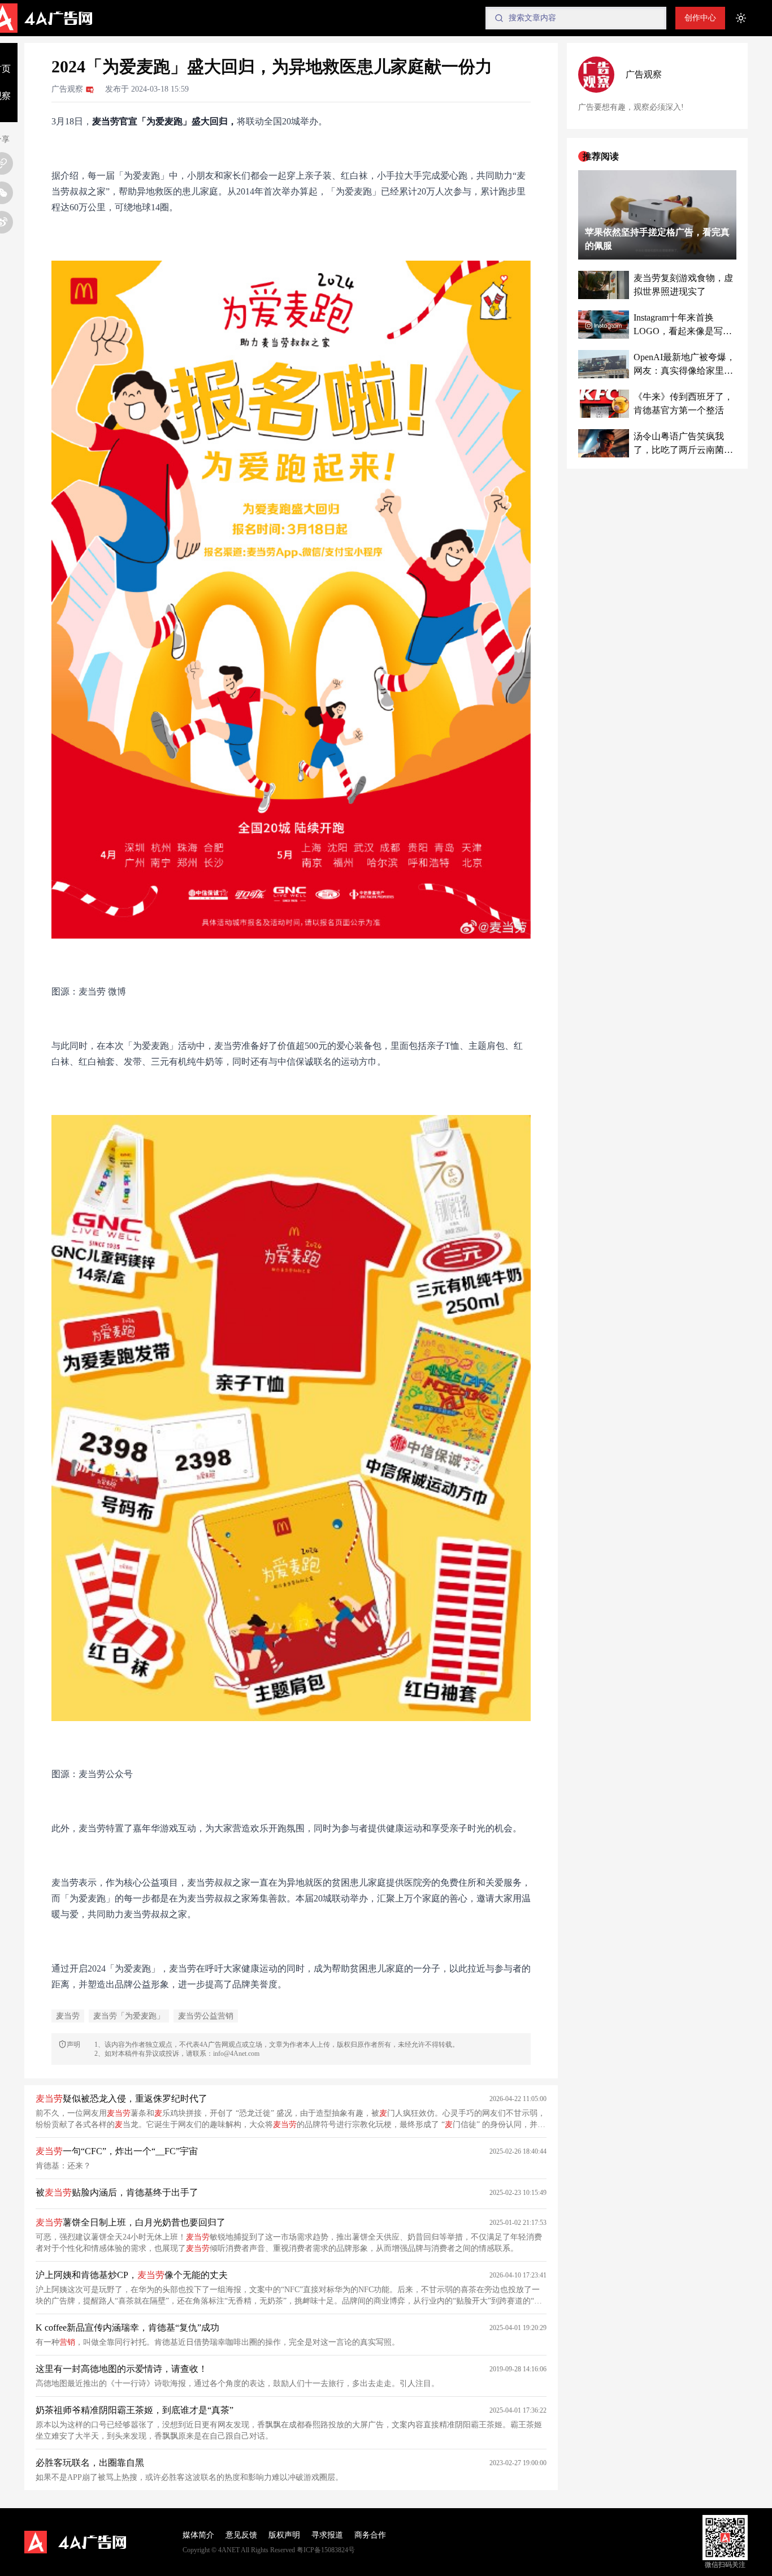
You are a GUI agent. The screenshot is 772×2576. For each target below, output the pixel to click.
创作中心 (700, 18)
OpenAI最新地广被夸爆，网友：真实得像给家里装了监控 (684, 365)
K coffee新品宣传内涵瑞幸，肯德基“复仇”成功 (127, 2328)
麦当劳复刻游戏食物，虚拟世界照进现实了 (683, 285)
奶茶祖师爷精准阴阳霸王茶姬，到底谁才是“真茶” (135, 2410)
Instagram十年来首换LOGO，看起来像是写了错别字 (683, 325)
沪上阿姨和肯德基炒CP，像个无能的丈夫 (132, 2275)
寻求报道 (327, 2535)
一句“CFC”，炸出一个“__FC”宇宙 (117, 2151)
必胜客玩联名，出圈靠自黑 (90, 2463)
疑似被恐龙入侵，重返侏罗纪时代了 (122, 2099)
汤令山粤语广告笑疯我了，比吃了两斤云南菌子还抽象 (683, 444)
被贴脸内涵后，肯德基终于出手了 (117, 2192)
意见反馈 (241, 2535)
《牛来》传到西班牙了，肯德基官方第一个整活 (683, 403)
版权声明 (284, 2535)
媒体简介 (198, 2535)
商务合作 (370, 2535)
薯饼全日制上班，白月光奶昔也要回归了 (131, 2222)
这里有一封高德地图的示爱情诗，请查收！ (122, 2369)
